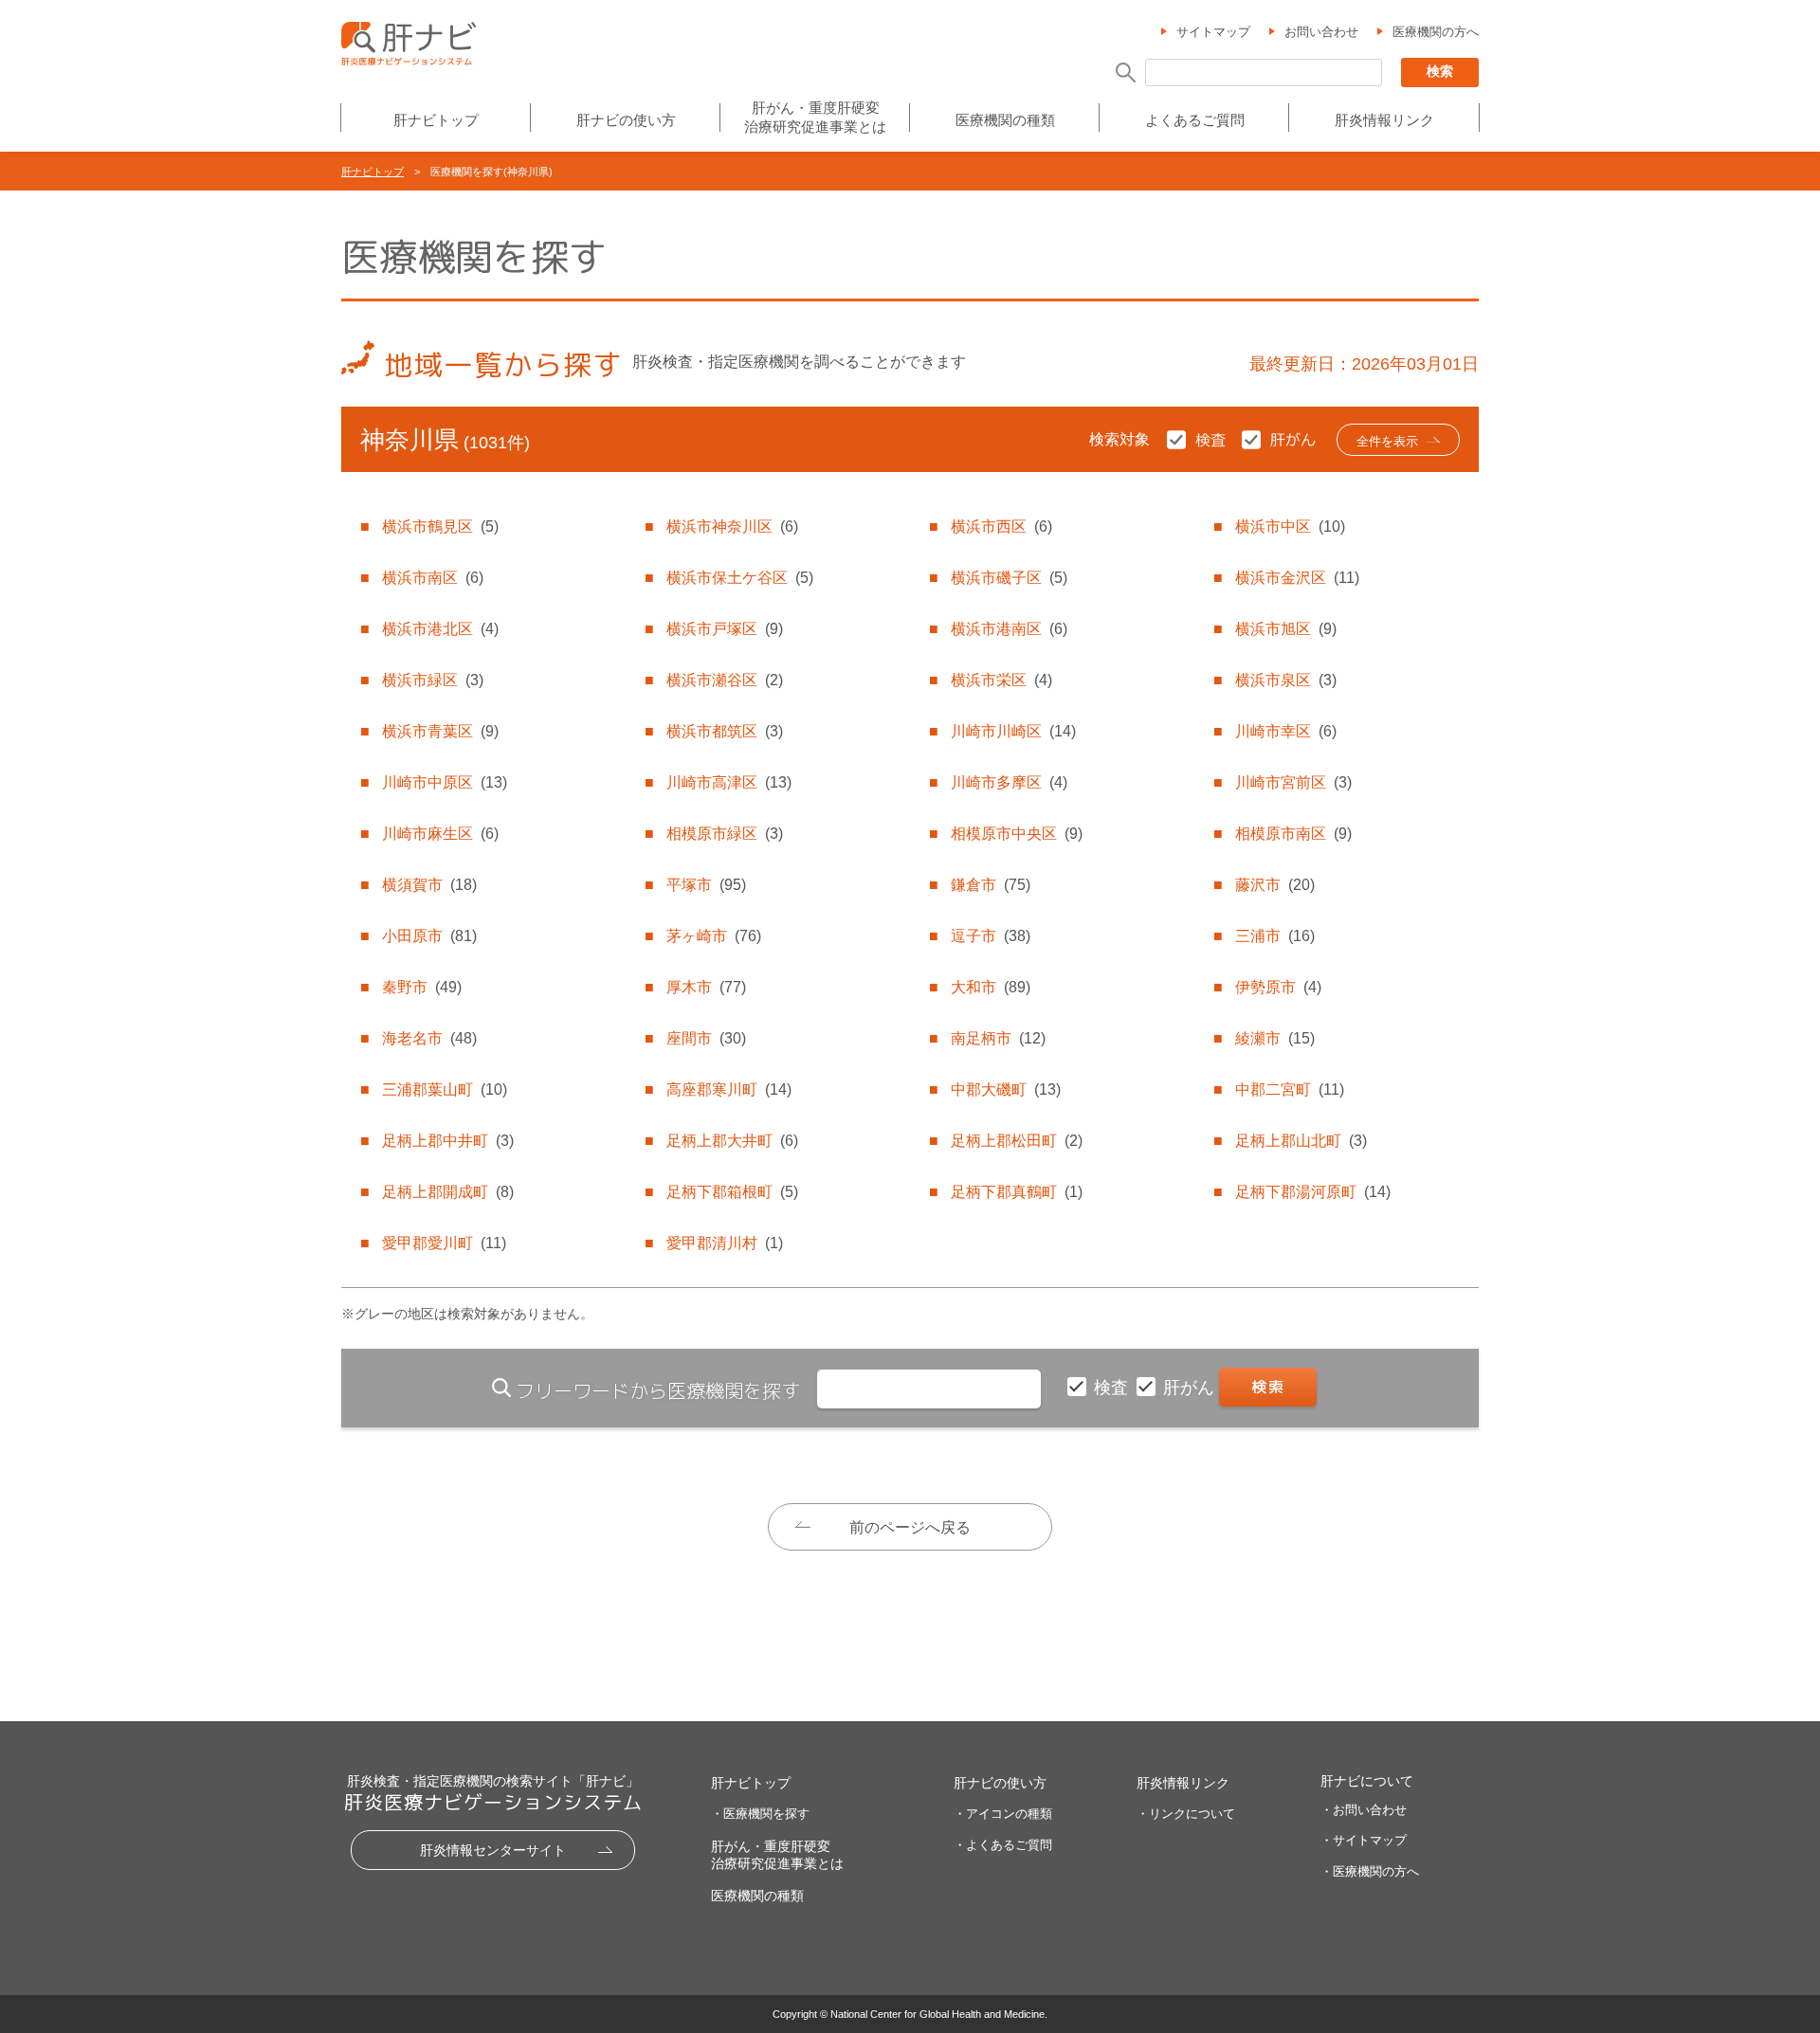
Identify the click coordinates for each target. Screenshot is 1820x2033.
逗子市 (991, 936)
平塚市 (706, 885)
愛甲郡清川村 (725, 1243)
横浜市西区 (1001, 526)
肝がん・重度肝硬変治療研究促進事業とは (815, 117)
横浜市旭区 (1286, 629)
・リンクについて (1186, 1814)
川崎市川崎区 (1013, 731)
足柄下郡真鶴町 (1017, 1192)
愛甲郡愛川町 (444, 1243)
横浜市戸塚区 (725, 629)
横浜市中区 (1290, 526)
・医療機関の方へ (1370, 1871)
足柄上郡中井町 (448, 1141)
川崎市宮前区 (1293, 782)
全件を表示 (1387, 441)
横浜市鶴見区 (440, 526)
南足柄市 (998, 1038)
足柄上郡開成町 (448, 1192)
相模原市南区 (1293, 834)
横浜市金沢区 (1297, 578)
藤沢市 (1275, 885)
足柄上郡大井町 (732, 1141)
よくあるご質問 (1195, 120)
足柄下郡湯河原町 (1313, 1192)
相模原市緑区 (725, 834)
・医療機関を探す (760, 1814)
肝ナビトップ (436, 120)
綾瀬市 (1275, 1038)
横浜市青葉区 (440, 731)
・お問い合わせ (1364, 1810)
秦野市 (422, 987)
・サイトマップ (1364, 1840)
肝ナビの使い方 (626, 120)
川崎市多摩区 (1009, 782)
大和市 (991, 987)
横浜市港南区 (1009, 629)
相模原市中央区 (1017, 834)
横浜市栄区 (1001, 680)
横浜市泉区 (1286, 680)
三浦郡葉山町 (445, 1089)
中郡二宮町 (1290, 1089)
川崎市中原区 (445, 782)
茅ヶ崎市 (714, 936)
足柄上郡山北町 (1301, 1141)
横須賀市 (429, 885)
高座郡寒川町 (729, 1089)
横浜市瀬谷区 (725, 680)
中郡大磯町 (1006, 1089)
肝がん (1191, 1388)
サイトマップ (1213, 32)
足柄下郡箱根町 (732, 1192)
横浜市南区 (433, 578)
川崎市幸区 (1286, 731)
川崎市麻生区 (440, 834)
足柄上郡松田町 (1017, 1141)
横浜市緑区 (433, 680)
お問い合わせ (1321, 32)
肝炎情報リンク (1384, 120)
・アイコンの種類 (1003, 1814)
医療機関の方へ (1436, 32)
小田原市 (429, 936)
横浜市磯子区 (1009, 578)
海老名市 (429, 1038)
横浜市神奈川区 (732, 526)
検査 (1113, 1388)
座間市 (706, 1038)
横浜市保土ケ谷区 (740, 578)
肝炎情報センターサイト (493, 1850)
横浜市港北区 (440, 629)
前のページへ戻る (910, 1527)
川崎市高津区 (729, 782)
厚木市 (706, 987)
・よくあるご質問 (1003, 1845)
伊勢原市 (1278, 987)
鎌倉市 (991, 885)
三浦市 (1275, 936)
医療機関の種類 (1005, 120)
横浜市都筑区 (725, 731)
